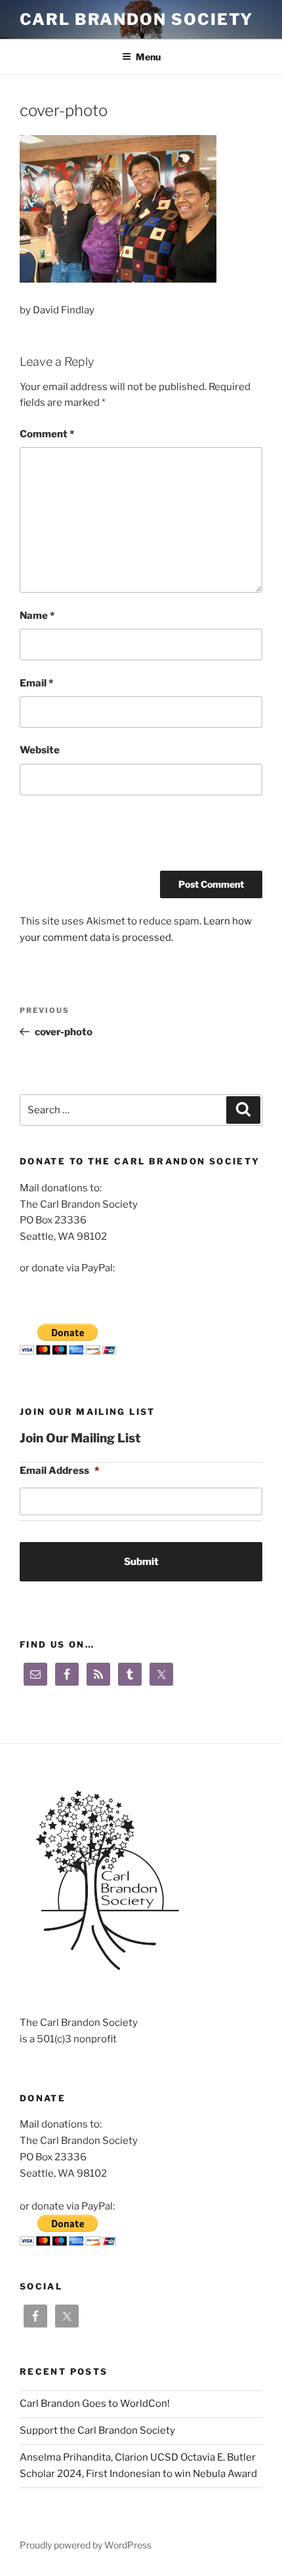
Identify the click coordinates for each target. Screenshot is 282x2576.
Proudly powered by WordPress (86, 2545)
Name (37, 616)
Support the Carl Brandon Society (97, 2430)
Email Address (59, 1471)
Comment (47, 434)
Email (36, 683)
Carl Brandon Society (136, 19)
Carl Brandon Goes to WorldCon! (95, 2404)
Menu (148, 57)
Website (40, 750)
